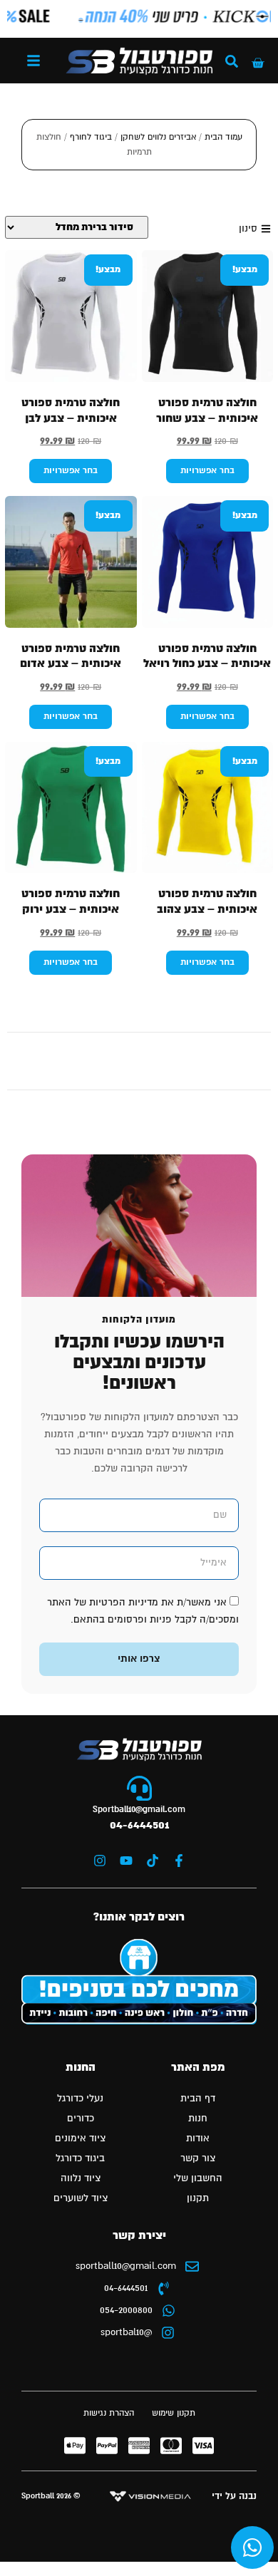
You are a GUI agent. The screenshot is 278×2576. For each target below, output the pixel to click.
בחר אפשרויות (207, 471)
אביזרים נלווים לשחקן (158, 137)
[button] (34, 61)
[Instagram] (100, 1861)
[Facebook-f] (179, 1861)
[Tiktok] (153, 1861)
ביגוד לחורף (91, 137)
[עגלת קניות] (258, 63)
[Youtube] (126, 1861)
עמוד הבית (223, 137)
